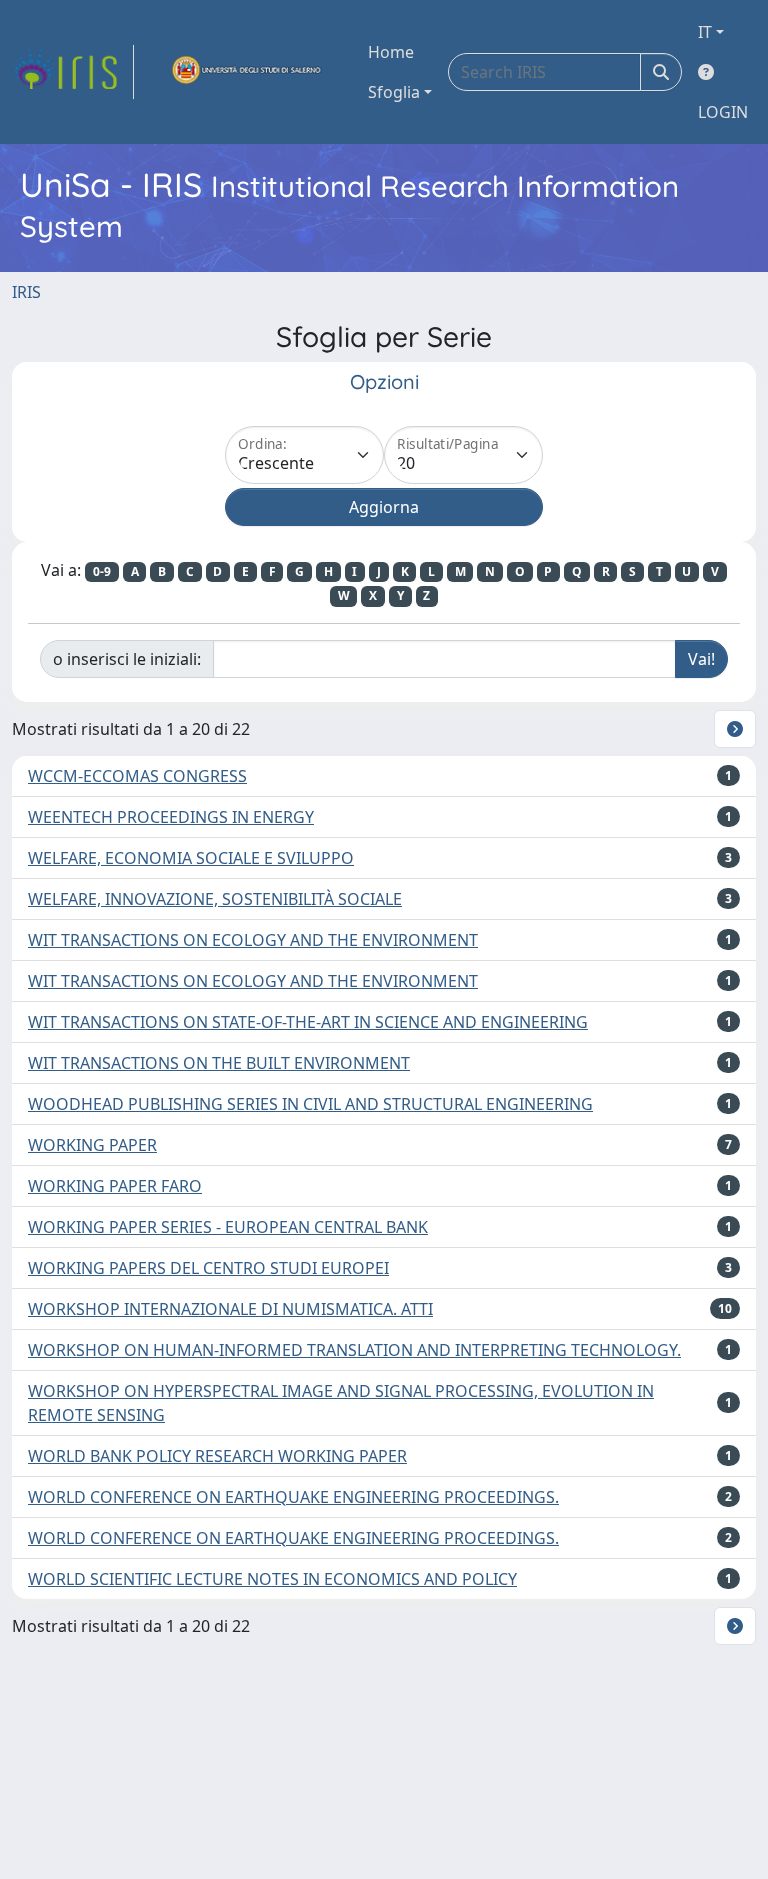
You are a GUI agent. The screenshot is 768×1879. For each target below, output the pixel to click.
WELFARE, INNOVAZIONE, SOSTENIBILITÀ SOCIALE (215, 899)
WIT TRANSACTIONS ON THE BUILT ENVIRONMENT (219, 1063)
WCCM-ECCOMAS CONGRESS (137, 776)
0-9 (102, 571)
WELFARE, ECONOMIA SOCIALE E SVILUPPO (191, 858)
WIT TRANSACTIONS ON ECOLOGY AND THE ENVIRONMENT (253, 940)
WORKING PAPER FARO (115, 1186)
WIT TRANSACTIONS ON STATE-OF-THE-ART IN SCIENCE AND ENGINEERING (308, 1022)
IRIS (26, 292)
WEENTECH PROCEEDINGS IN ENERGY (171, 817)
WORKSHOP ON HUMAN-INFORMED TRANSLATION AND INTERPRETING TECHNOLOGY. (354, 1350)
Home (391, 52)
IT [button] (705, 32)
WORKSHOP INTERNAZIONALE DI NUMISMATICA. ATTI (230, 1309)
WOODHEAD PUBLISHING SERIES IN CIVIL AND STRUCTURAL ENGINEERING (310, 1104)
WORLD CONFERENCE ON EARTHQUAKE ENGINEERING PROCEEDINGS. (293, 1497)
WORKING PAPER (92, 1145)
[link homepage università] (247, 72)
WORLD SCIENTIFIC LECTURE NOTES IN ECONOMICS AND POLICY (272, 1579)
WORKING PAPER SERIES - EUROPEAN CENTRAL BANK (228, 1227)
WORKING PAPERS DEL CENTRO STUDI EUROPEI (208, 1268)
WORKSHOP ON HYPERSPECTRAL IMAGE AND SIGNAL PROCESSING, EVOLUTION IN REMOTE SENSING (341, 1403)
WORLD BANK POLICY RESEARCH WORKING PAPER (217, 1456)
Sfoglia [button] (394, 92)
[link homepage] (73, 72)
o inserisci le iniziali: (127, 659)
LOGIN (723, 112)
